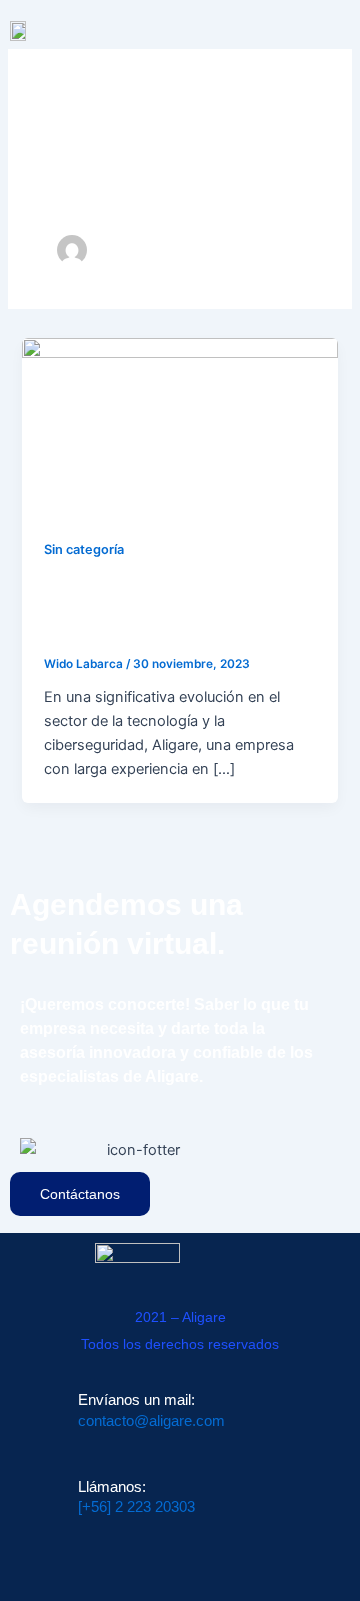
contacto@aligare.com (151, 1421)
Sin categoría (84, 549)
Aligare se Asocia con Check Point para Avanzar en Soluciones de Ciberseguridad (178, 608)
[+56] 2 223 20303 (136, 1507)
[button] (341, 26)
